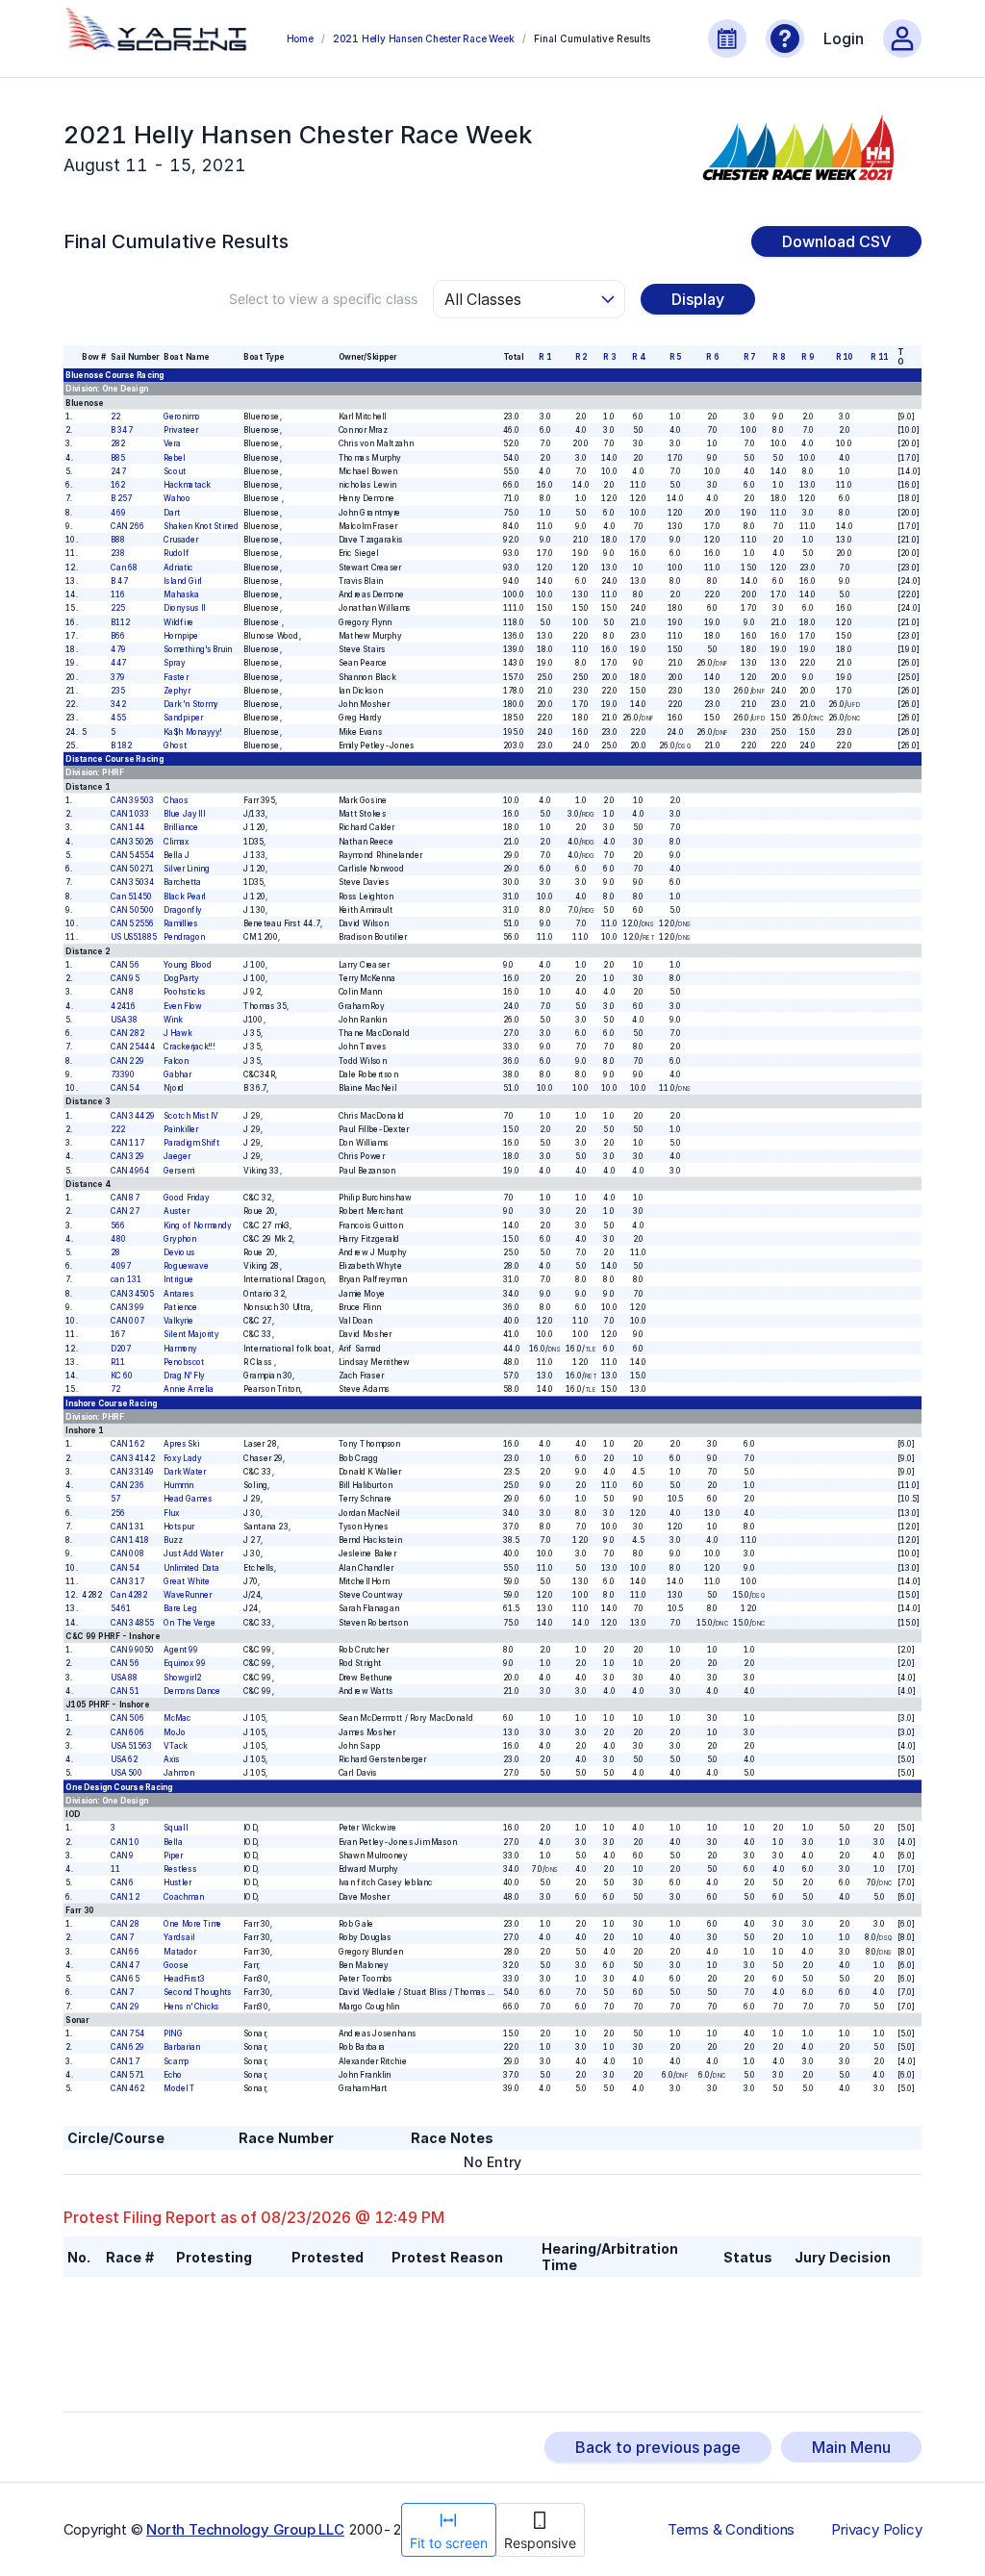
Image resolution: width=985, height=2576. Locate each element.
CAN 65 (125, 1979)
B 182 (121, 745)
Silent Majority (191, 1335)
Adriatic (178, 568)
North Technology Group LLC (245, 2529)
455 (118, 718)
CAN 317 (127, 1581)
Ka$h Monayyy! (192, 732)
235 (118, 691)
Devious (179, 1252)
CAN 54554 (133, 855)
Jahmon (179, 1773)
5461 (121, 1608)
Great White (187, 1581)
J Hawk (177, 1033)
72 (115, 1389)
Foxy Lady (182, 1458)
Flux (171, 1513)
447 (118, 663)
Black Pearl (184, 897)
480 (118, 1239)
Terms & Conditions (731, 2530)
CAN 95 (125, 978)
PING (173, 2033)
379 (118, 677)
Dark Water (184, 1472)
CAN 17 (125, 2061)
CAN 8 (122, 992)
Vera (172, 443)
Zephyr (177, 691)
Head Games (188, 1499)
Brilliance (181, 827)
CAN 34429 (133, 1116)
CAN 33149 (132, 1472)
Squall (175, 1828)
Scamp (176, 2061)
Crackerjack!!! (189, 1047)
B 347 (122, 430)
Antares (178, 1294)
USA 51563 (131, 1746)
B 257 (121, 498)
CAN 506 (127, 1718)
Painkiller (181, 1129)
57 (115, 1499)
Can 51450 (131, 897)
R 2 (581, 357)
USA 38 (124, 1020)
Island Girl (182, 581)
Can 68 (124, 568)
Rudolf (176, 553)
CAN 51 (125, 1691)
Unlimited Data (191, 1568)
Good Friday (186, 1198)
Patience (180, 1307)
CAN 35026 (132, 842)
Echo (173, 2075)
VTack (175, 1746)
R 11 (878, 357)
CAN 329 (127, 1156)
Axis (172, 1759)
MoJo (174, 1732)
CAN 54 (125, 1088)
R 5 (675, 357)
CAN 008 (127, 1553)
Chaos (176, 800)
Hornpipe (181, 636)
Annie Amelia (189, 1389)
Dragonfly (182, 910)
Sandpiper (183, 718)
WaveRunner (188, 1595)
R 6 (711, 357)
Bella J (177, 855)
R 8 (778, 357)
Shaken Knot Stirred (201, 526)
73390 (123, 1074)
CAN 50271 (132, 869)
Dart (172, 513)
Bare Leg (180, 1608)
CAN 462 (127, 2088)
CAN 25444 (133, 1047)
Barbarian (182, 2047)
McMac (177, 1718)
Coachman (184, 1897)
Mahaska (181, 594)
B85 (118, 458)
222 (118, 1129)
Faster (176, 677)
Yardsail (179, 1937)
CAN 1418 (130, 1540)
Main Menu (851, 2447)
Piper (173, 1856)
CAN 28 (125, 1924)
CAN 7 (122, 1937)
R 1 (545, 357)
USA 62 (124, 1759)
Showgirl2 (182, 1678)
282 (118, 443)
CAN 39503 (132, 800)
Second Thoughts (197, 1992)
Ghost (175, 745)
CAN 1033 (130, 814)
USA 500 (126, 1773)
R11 (118, 1362)
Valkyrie (178, 1321)
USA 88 (124, 1678)
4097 (121, 1266)
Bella (173, 1842)
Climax (176, 842)
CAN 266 (127, 526)
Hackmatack (187, 485)
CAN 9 (122, 1856)
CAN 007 (127, 1321)
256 (118, 1513)
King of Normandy (198, 1225)
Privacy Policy (876, 2530)
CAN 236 (127, 1485)
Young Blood (187, 965)
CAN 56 (125, 965)
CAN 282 (127, 1033)
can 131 (126, 1280)
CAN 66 (125, 1952)
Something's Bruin (198, 649)
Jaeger (177, 1156)
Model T (179, 2088)
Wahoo (177, 498)
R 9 (808, 357)
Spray (174, 663)
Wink (173, 1020)
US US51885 (134, 937)
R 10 (844, 357)
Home (300, 38)
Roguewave (186, 1266)
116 (118, 594)
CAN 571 (127, 2075)
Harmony (180, 1349)
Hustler (177, 1882)
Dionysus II (184, 608)
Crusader (181, 540)
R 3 (609, 357)
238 (118, 553)
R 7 (749, 357)
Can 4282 (129, 1595)
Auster (176, 1211)
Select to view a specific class (323, 299)
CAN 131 (127, 1527)
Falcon (176, 1061)
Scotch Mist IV (190, 1116)
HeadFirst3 (184, 1979)
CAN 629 (127, 2047)
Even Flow (182, 1006)
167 (118, 1335)
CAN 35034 (132, 882)
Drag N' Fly (184, 1376)
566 (118, 1225)
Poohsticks (184, 992)
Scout (175, 471)
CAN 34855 (132, 1623)
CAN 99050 (132, 1650)
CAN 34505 (132, 1294)
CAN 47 (125, 1965)
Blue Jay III (184, 814)
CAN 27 (125, 1211)
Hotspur (178, 1527)
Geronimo (182, 417)
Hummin (178, 1485)
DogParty (181, 978)
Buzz (173, 1540)
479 (118, 649)
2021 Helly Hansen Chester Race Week (424, 38)
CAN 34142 (133, 1458)
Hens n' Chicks (191, 2007)
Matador (179, 1952)
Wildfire (178, 622)
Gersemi (179, 1171)
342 (118, 704)
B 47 (119, 581)
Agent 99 (181, 1650)
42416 (123, 1006)
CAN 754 (127, 2033)
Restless (180, 1869)
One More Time (192, 1924)
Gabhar (177, 1074)
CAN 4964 (130, 1171)
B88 (118, 540)
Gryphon (179, 1239)
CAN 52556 (132, 923)
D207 (121, 1349)
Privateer (180, 430)
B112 (120, 622)
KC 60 (122, 1376)
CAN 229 (127, 1061)
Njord (174, 1088)
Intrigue (178, 1280)
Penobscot (184, 1362)
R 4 (638, 357)
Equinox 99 (184, 1663)
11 (115, 1869)
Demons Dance (192, 1691)
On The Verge (189, 1623)
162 (118, 485)
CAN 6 (122, 1882)
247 (118, 471)
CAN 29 (125, 2007)
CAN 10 (125, 1842)
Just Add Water (193, 1553)
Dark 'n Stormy (190, 704)
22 (115, 417)
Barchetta (182, 882)
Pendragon (184, 937)
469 (118, 513)
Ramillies (180, 923)
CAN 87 (125, 1198)
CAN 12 (125, 1897)
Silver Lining (186, 869)
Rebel (174, 458)
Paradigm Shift (191, 1143)
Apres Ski (181, 1444)
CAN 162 (127, 1444)
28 (115, 1252)
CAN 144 (128, 827)
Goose (176, 1965)
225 (118, 608)
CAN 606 (127, 1732)
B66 (118, 636)
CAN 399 (127, 1307)
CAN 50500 (132, 910)
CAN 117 (127, 1143)
